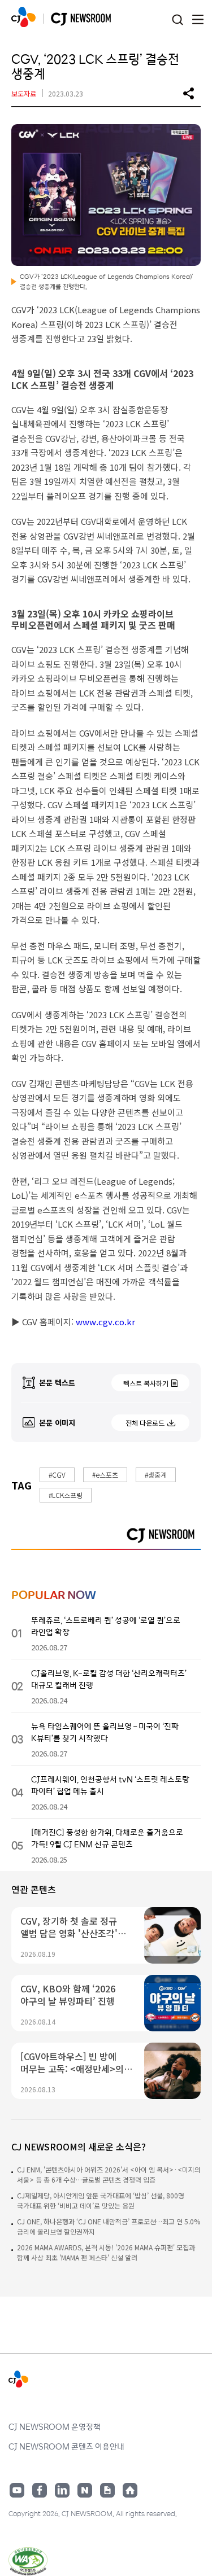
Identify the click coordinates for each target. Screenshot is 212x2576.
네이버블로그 (85, 2490)
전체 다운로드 (145, 1423)
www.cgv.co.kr (104, 1322)
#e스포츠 (105, 1475)
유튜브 (17, 2490)
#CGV (57, 1475)
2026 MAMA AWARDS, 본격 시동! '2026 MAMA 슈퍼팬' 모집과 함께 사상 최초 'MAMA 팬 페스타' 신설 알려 (106, 2252)
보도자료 (24, 93)
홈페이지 (130, 2490)
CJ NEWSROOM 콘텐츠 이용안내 (66, 2446)
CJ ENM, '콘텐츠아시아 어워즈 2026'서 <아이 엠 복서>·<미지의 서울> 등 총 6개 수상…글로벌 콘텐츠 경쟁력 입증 (109, 2174)
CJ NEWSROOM (23, 17)
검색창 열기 (177, 20)
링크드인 (62, 2490)
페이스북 (40, 2490)
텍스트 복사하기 (146, 1383)
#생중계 (156, 1475)
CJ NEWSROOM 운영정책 (55, 2426)
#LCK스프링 (66, 1495)
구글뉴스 (107, 2490)
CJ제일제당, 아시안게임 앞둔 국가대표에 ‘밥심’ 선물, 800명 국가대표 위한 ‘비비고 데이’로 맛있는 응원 (101, 2200)
